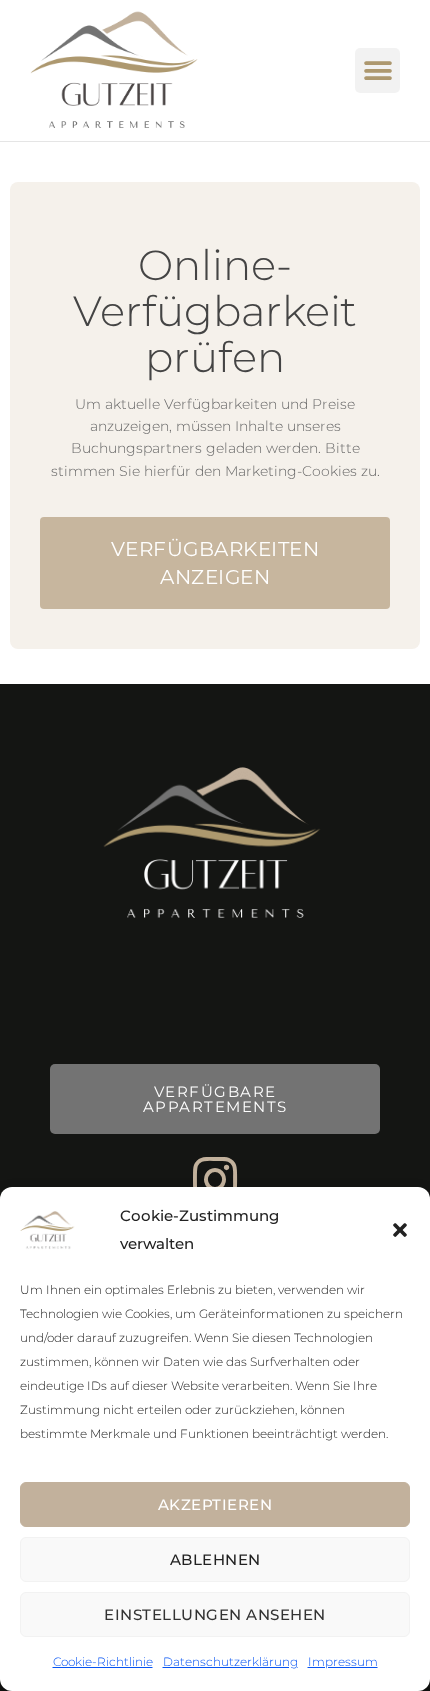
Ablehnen (215, 1559)
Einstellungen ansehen (215, 1614)
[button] (400, 1230)
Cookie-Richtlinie (103, 1661)
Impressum (343, 1661)
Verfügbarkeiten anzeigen (215, 563)
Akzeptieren (215, 1504)
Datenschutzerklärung (230, 1661)
